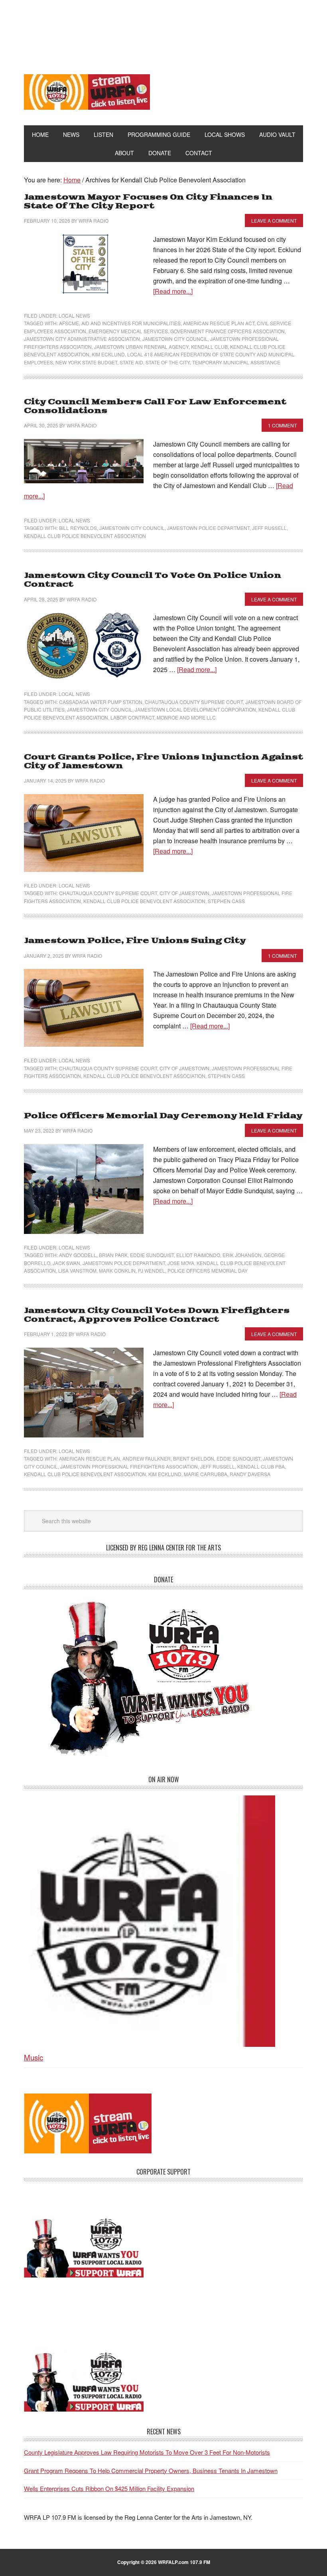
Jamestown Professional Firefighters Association (129, 1466)
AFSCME (69, 323)
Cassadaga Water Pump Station (101, 702)
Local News (74, 315)
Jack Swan (66, 1263)
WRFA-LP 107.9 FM (164, 31)
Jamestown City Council (175, 339)
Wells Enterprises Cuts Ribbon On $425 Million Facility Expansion (109, 2488)
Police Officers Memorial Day (208, 1270)
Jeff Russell (269, 528)
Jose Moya (181, 1263)
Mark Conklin (117, 1270)
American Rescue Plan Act (219, 323)
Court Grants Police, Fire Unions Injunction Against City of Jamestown (163, 762)
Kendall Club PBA (261, 1466)
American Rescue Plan (90, 1458)
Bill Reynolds (78, 528)
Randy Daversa (250, 1474)
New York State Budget (86, 362)
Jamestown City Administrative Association (82, 339)
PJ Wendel (152, 1270)
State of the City (168, 362)
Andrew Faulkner (147, 1458)
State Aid (131, 362)
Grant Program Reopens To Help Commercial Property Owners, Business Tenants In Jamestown (151, 2470)
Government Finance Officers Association (228, 331)
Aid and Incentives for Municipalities (131, 323)
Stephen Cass (226, 901)
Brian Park (113, 1255)
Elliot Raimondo (198, 1255)
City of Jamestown (184, 893)
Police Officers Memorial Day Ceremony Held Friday (163, 1116)
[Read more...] (173, 291)
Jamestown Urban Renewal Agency (141, 347)
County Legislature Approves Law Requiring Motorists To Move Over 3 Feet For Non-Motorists (147, 2452)
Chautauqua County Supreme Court (194, 702)
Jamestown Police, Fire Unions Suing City (135, 941)
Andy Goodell (78, 1255)
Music (33, 2057)
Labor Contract (132, 717)
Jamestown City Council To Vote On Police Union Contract (153, 580)
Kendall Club (209, 347)
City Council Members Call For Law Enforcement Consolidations (155, 406)
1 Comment (282, 425)
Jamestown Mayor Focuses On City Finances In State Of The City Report (148, 202)
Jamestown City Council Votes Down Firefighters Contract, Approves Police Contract (157, 1315)
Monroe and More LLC (186, 717)
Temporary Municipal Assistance (236, 362)
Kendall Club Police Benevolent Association (85, 536)
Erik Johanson (242, 1255)
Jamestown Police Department (208, 528)
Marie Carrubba (206, 1474)
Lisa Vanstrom (77, 1270)
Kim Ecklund (108, 354)
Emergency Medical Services (128, 331)
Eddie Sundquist (152, 1255)
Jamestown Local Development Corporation (195, 709)
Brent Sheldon (194, 1458)
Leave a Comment (274, 220)
